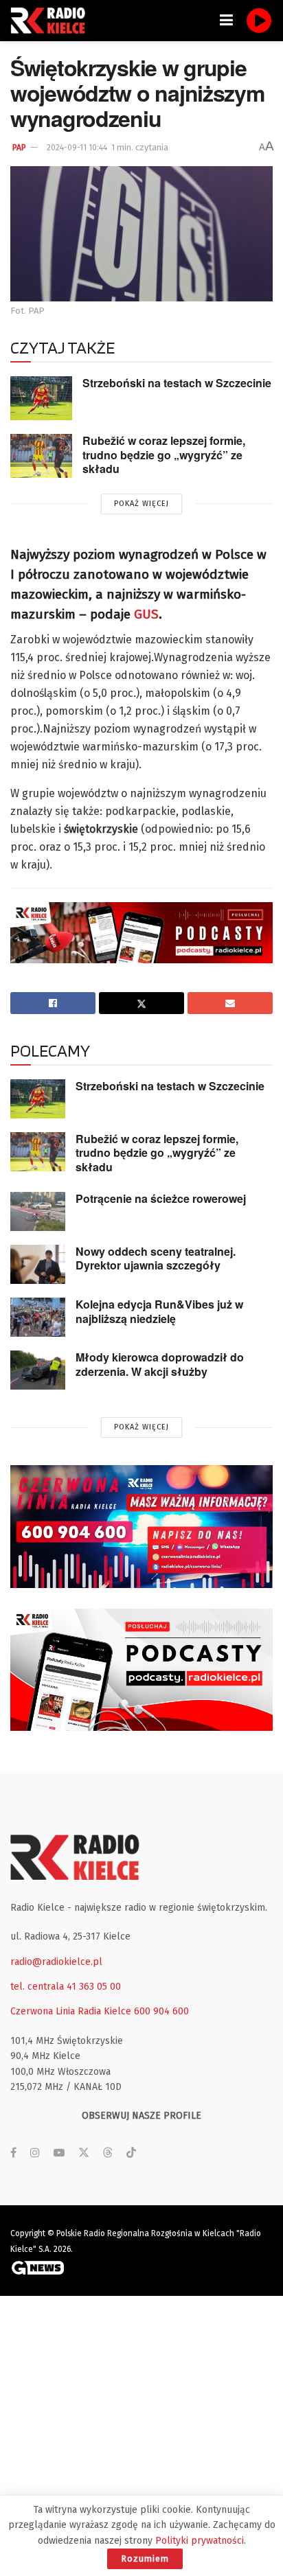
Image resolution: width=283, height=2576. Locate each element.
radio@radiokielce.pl (56, 1962)
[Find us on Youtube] (59, 2153)
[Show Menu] (226, 21)
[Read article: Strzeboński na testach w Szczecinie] (41, 398)
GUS (146, 614)
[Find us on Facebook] (13, 2153)
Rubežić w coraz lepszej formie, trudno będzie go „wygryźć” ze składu (164, 455)
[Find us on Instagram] (35, 2153)
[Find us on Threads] (108, 2153)
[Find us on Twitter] (84, 2153)
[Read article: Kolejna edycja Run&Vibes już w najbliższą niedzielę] (38, 1317)
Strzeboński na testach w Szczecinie (177, 383)
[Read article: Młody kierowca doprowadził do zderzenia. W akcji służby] (38, 1370)
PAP (19, 148)
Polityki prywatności (200, 2541)
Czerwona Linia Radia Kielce (71, 2011)
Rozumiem (145, 2558)
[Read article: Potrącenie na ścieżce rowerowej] (38, 1211)
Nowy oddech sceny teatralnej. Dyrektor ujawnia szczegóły (156, 1258)
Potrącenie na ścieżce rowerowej (161, 1198)
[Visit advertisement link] (141, 1526)
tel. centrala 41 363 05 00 (66, 1987)
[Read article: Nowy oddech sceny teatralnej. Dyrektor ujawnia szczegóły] (38, 1264)
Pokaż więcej (141, 504)
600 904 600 (161, 2011)
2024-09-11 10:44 (77, 148)
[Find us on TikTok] (131, 2153)
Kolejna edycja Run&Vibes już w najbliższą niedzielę (159, 1311)
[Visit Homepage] (52, 21)
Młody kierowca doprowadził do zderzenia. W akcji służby (160, 1364)
